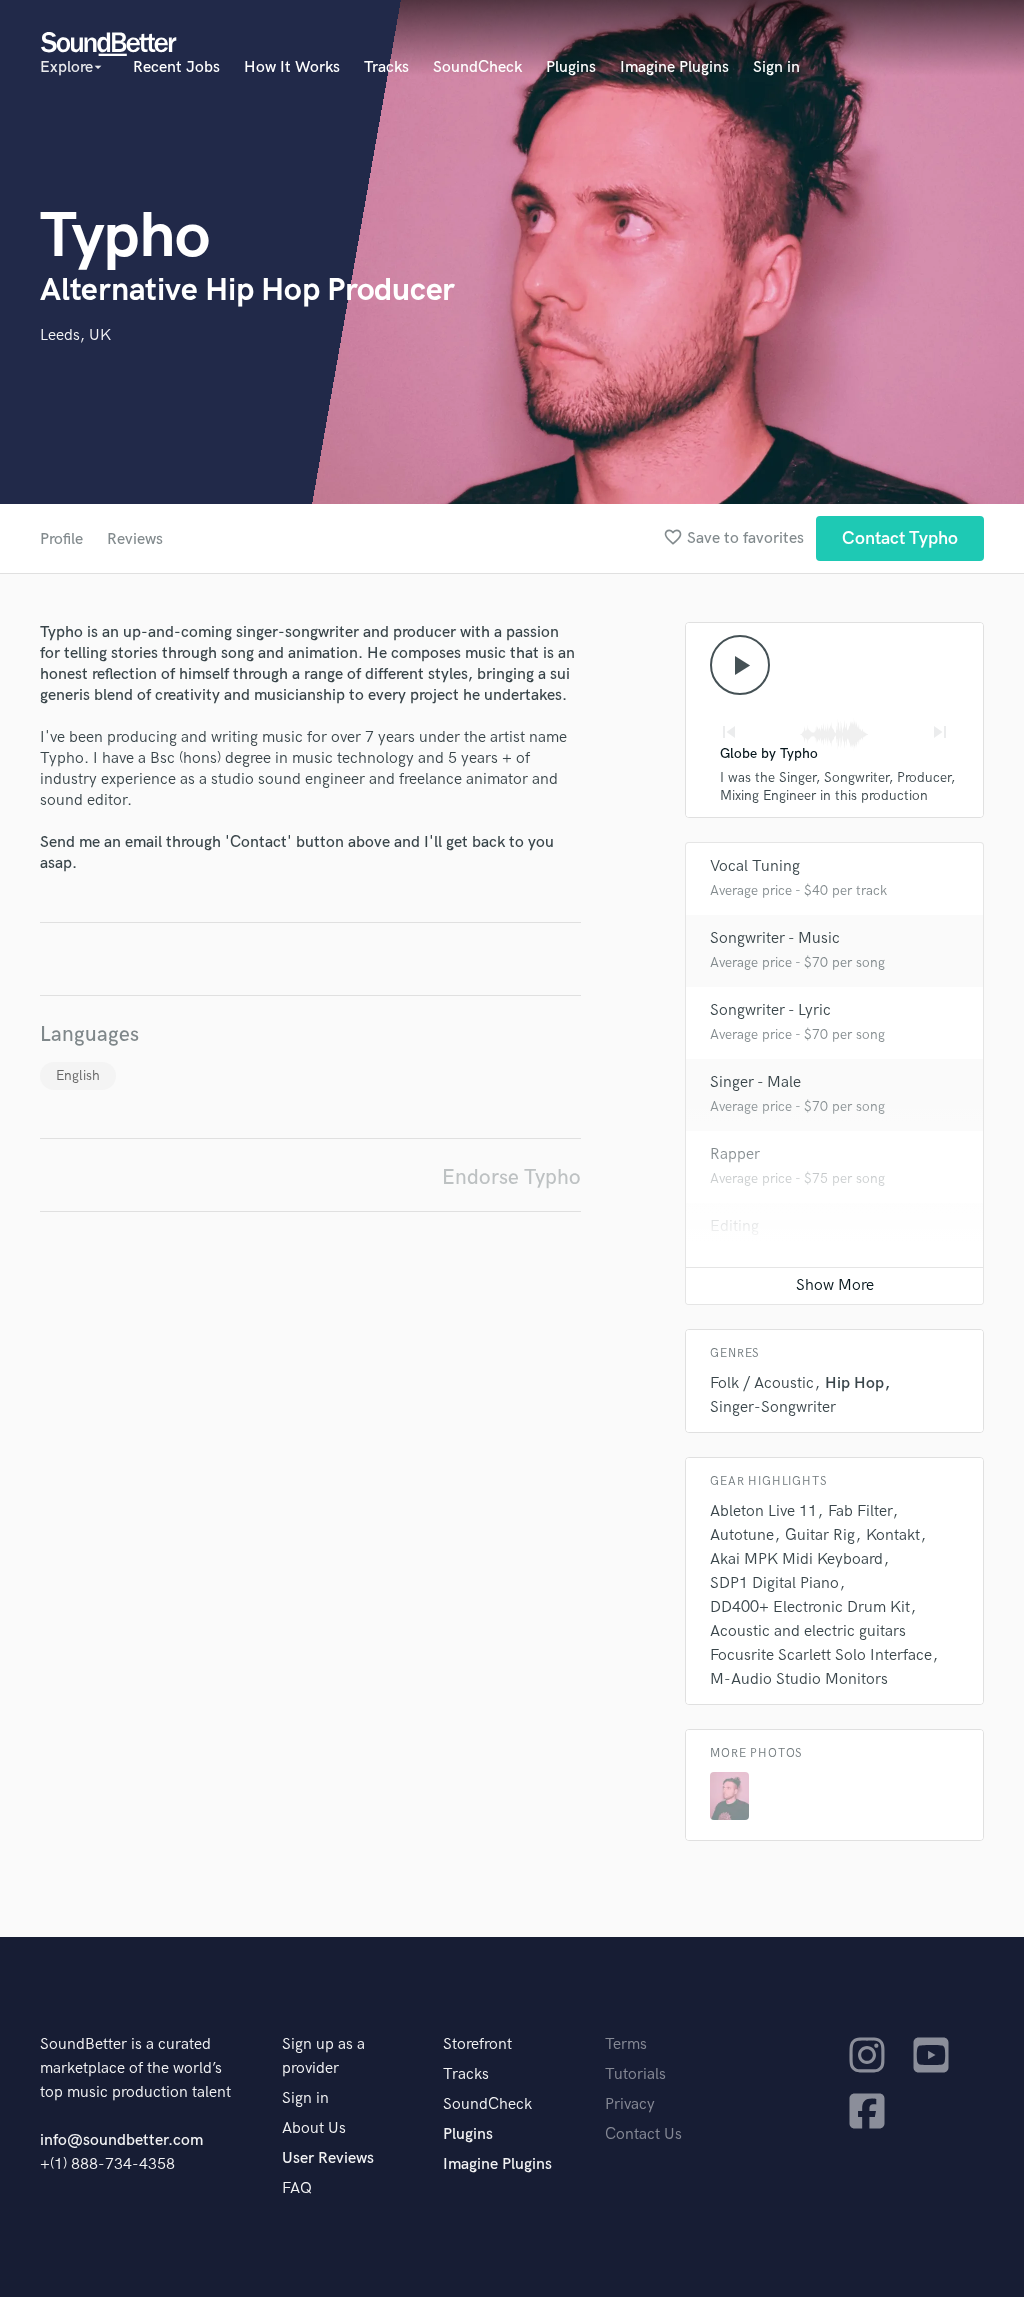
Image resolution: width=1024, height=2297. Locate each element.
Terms (626, 2044)
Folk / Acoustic (762, 1383)
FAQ (297, 2188)
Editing (734, 1226)
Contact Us (643, 2134)
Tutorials (635, 2074)
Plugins (571, 67)
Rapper (735, 1154)
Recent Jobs (176, 67)
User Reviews (328, 2158)
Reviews (135, 539)
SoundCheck (477, 67)
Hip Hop (854, 1383)
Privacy (630, 2104)
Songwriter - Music (775, 938)
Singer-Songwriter (773, 1407)
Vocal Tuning (755, 866)
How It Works (292, 67)
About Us (314, 2128)
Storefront (477, 2044)
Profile (61, 539)
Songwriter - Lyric (770, 1010)
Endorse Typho (511, 1177)
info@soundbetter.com (121, 2140)
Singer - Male (755, 1082)
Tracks (386, 67)
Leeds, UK (75, 335)
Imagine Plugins (674, 67)
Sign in (776, 67)
